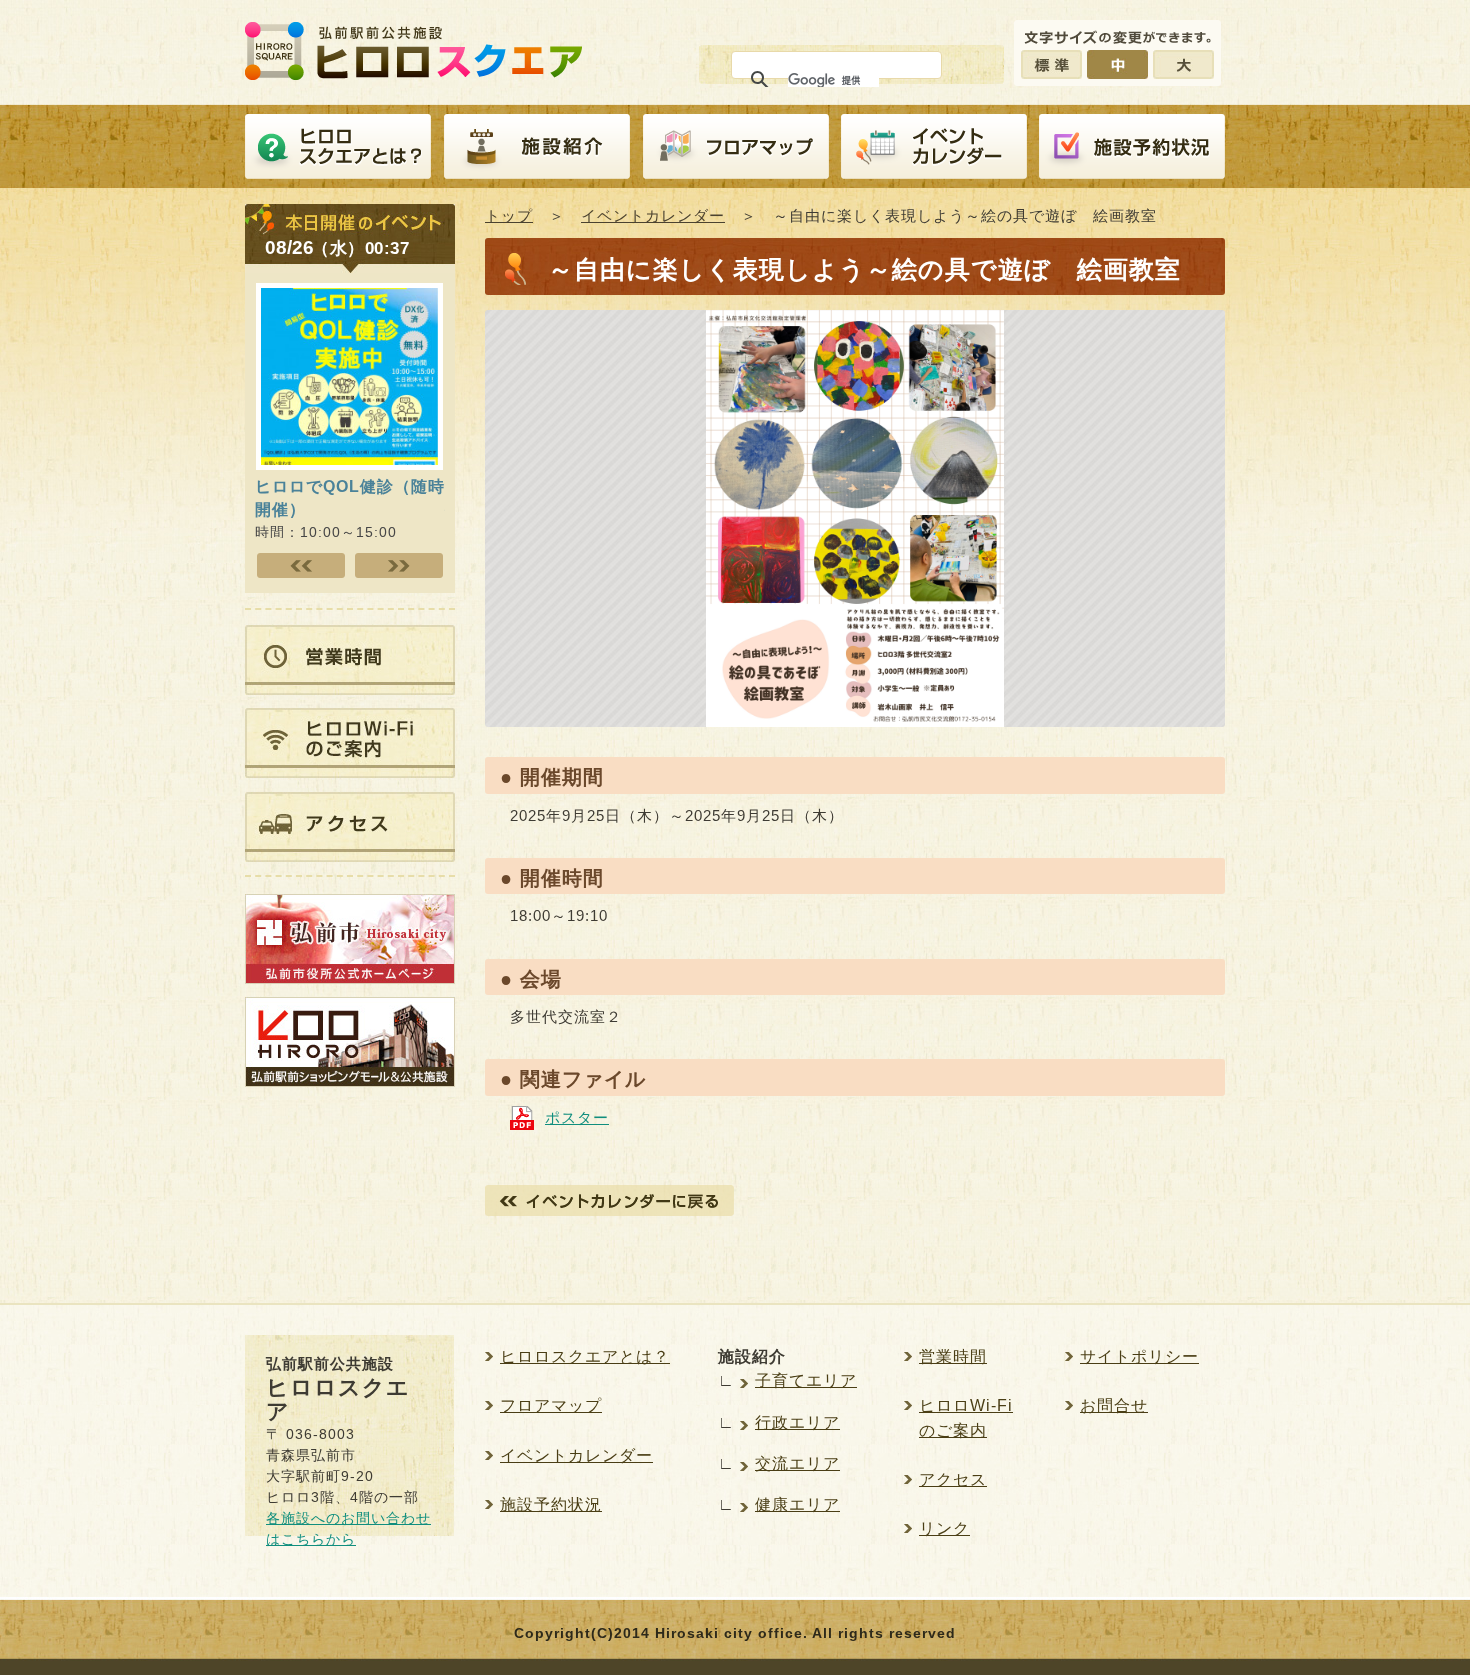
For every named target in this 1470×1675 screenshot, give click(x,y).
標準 (1051, 64)
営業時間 (953, 1356)
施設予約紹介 (1132, 147)
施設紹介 (537, 147)
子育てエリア (806, 1380)
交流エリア (797, 1463)
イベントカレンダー (934, 147)
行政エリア (797, 1422)
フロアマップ (736, 147)
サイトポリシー (1139, 1356)
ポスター (577, 1117)
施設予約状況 (551, 1504)
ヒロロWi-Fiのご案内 (966, 1417)
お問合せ (1114, 1405)
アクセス (953, 1479)
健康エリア (797, 1504)
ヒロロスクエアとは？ (338, 147)
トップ (509, 215)
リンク (944, 1528)
